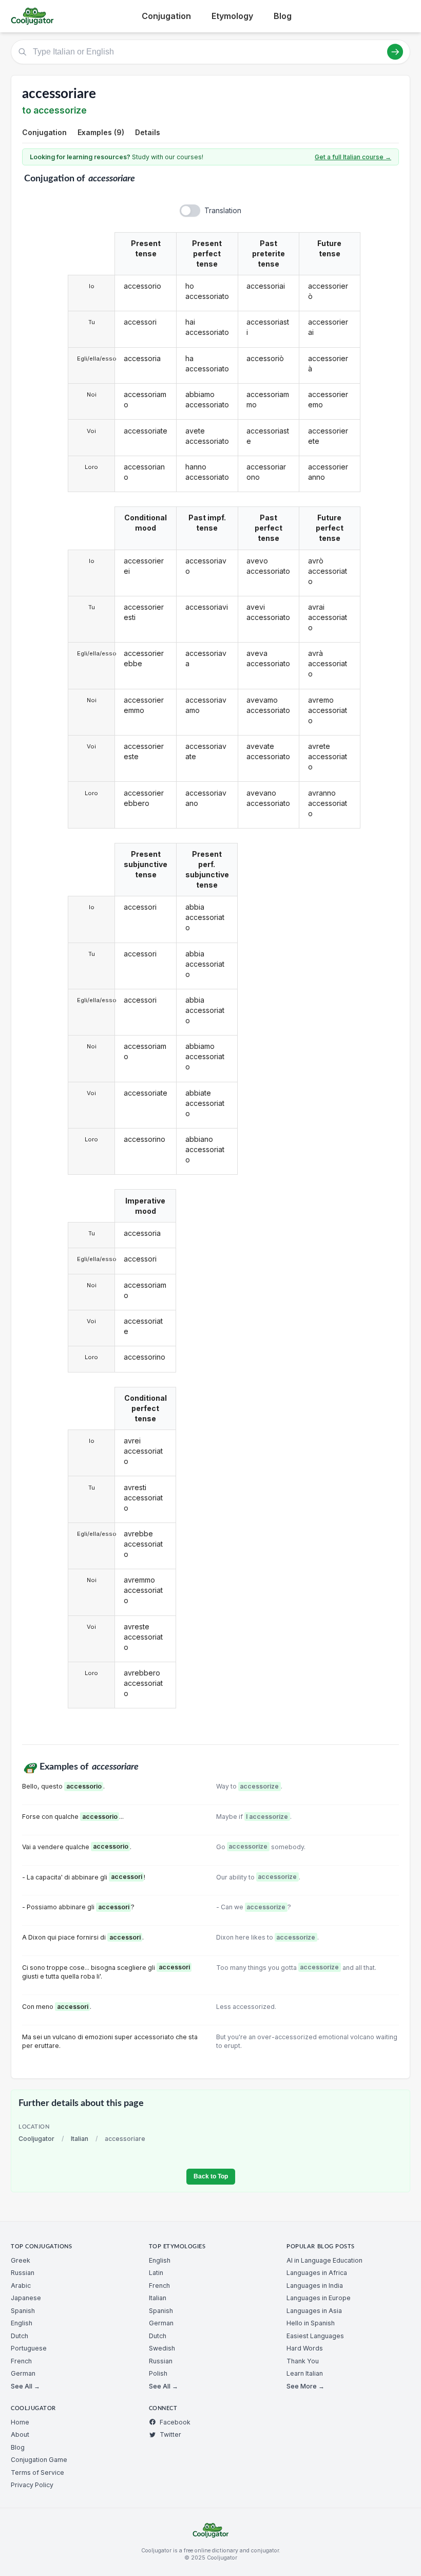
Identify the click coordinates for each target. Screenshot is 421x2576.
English (22, 2323)
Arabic (21, 2286)
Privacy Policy (32, 2485)
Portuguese (29, 2348)
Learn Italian (305, 2373)
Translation (223, 210)
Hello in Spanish (311, 2323)
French (21, 2361)
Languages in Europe (319, 2298)
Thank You (303, 2361)
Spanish (23, 2311)
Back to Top (211, 2176)
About (20, 2434)
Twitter (170, 2434)
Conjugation (166, 16)
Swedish (162, 2348)
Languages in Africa (317, 2273)
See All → (25, 2386)
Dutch (20, 2336)
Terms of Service (37, 2472)
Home (20, 2422)
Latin (156, 2273)
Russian (23, 2273)
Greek (21, 2260)
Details (148, 132)
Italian (80, 2139)
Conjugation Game (39, 2460)
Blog (283, 16)
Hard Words (305, 2348)
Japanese (26, 2298)
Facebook (175, 2422)
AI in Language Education (324, 2260)
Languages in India (315, 2286)
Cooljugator (36, 2139)
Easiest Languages (315, 2336)
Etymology (232, 16)
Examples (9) (101, 132)
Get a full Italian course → (353, 157)
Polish (158, 2373)
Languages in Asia (314, 2311)
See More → (305, 2386)
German (23, 2373)
